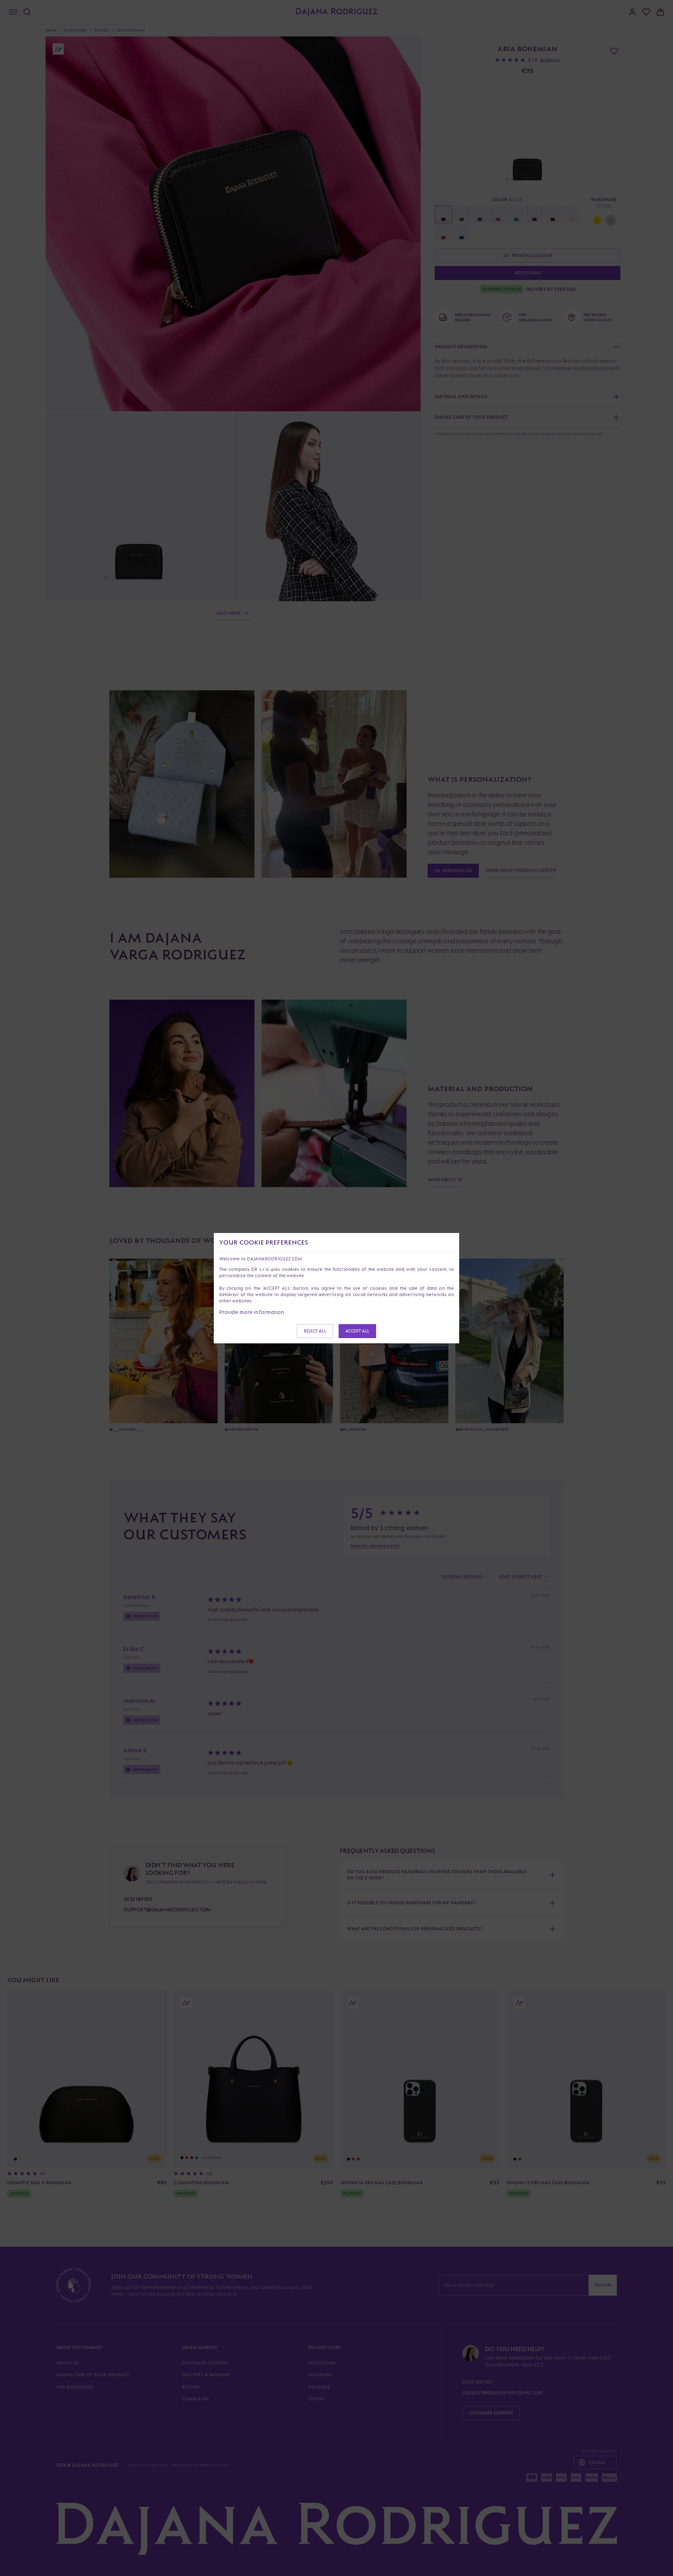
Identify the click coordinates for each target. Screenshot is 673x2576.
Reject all (315, 1331)
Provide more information (252, 1312)
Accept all (357, 1331)
